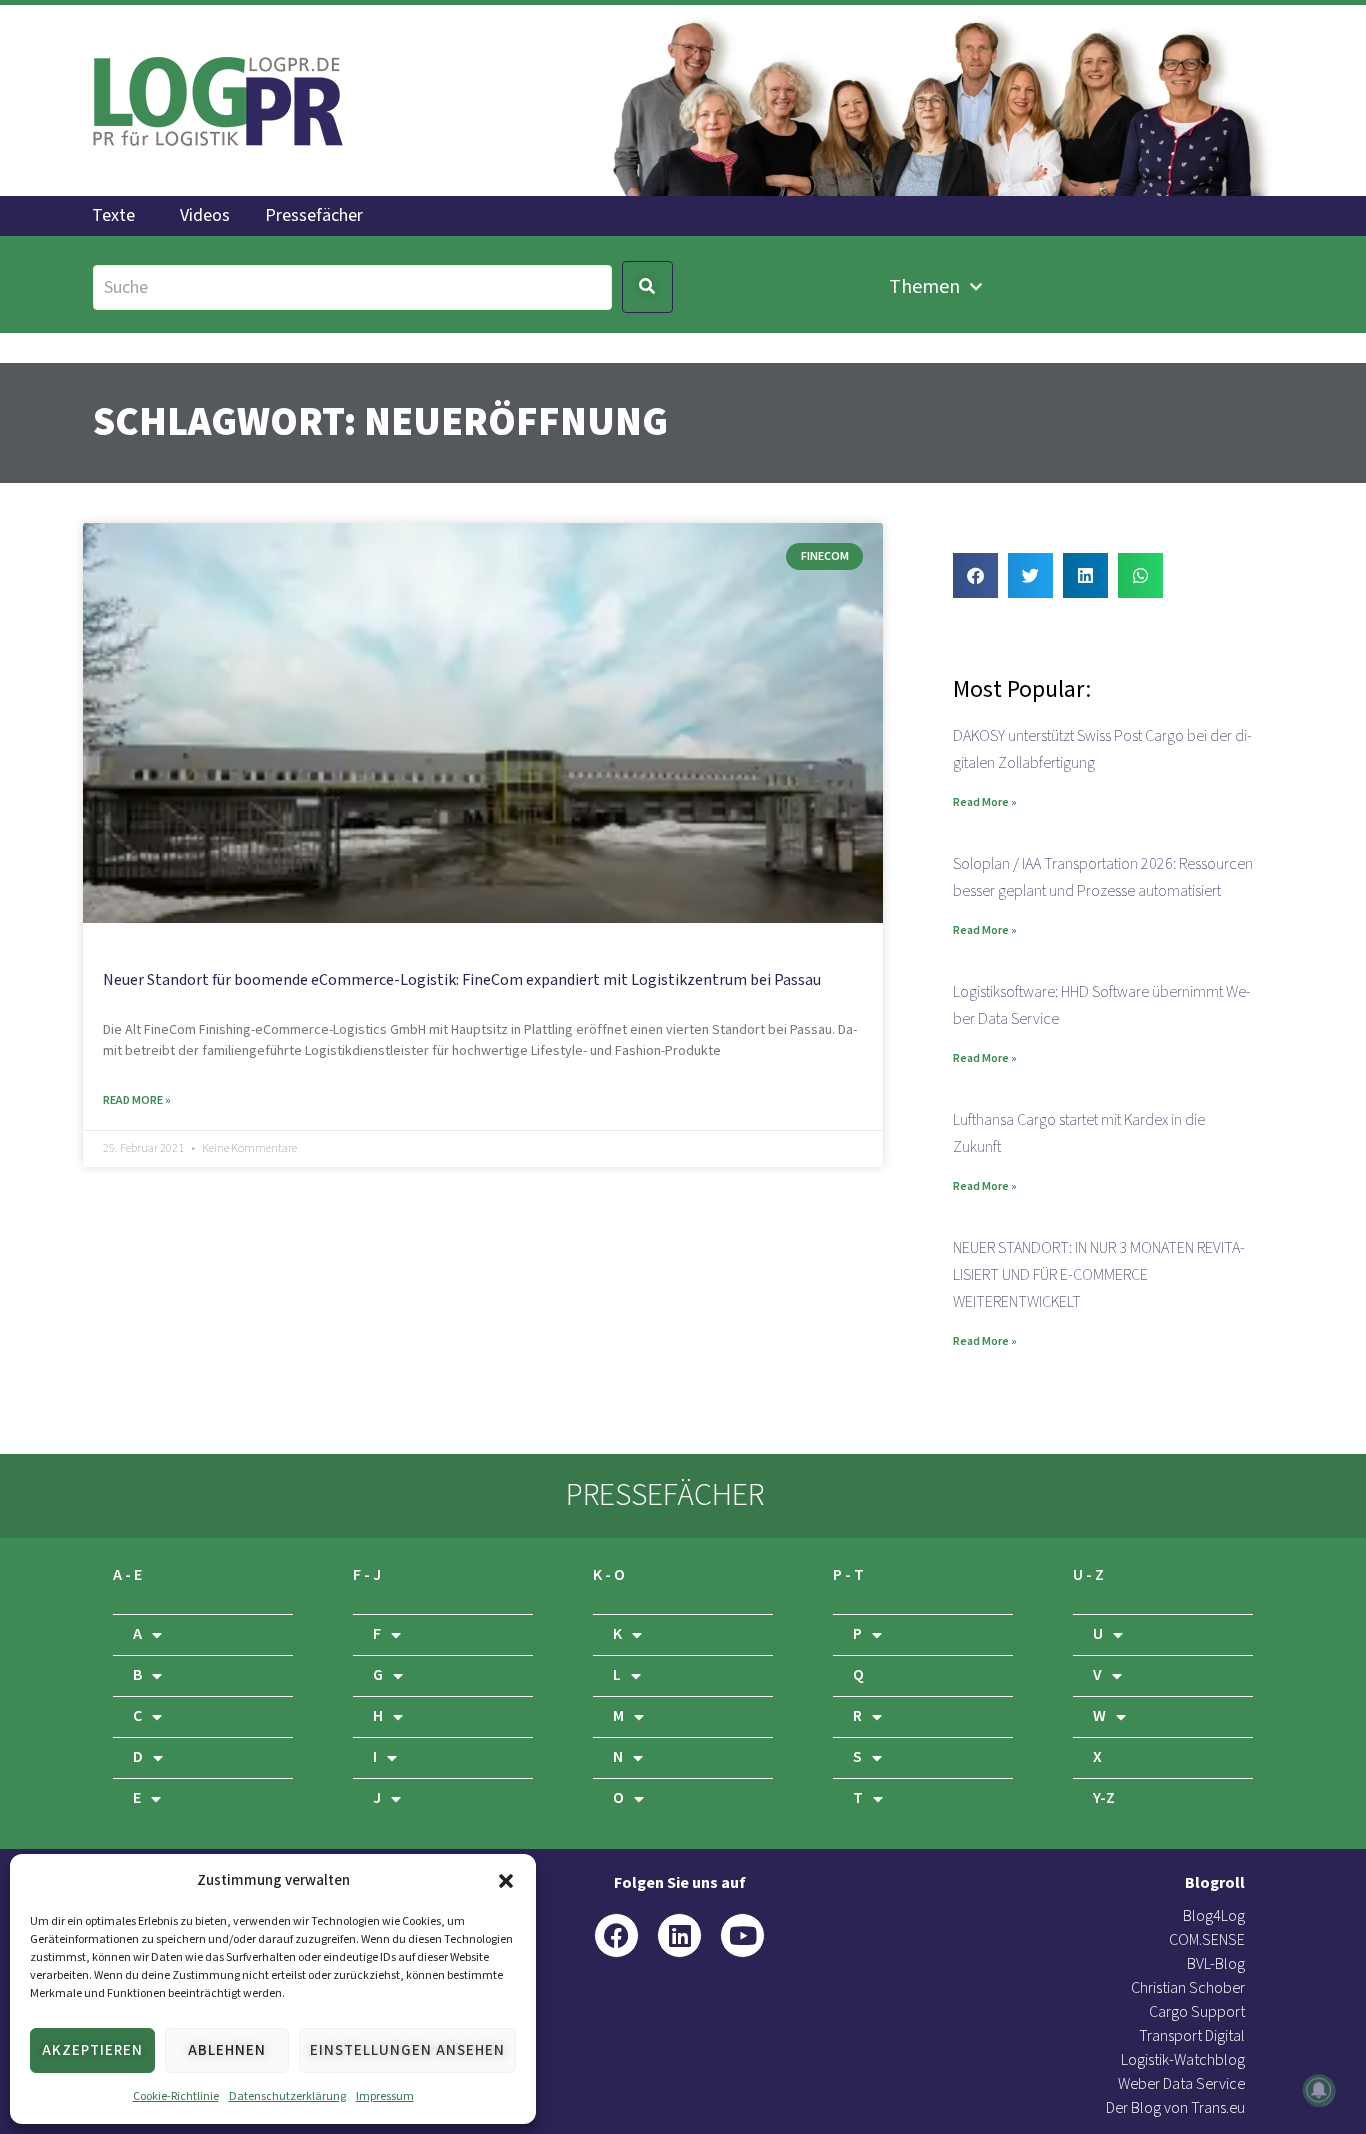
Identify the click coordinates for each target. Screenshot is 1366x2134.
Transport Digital (1192, 2036)
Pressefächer (314, 216)
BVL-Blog (1216, 1964)
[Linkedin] (679, 1935)
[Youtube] (742, 1935)
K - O (609, 1575)
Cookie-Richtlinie (176, 2096)
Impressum (385, 2096)
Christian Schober (1188, 1988)
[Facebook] (616, 1935)
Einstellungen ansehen (407, 2050)
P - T (848, 1575)
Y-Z (1104, 1798)
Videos (205, 216)
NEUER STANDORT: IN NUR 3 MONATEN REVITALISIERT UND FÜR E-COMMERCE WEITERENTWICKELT (1099, 1275)
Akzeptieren (92, 2050)
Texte (113, 216)
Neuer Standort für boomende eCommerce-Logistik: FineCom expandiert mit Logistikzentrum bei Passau (462, 980)
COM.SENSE (1207, 1940)
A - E (127, 1575)
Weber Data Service (1181, 2084)
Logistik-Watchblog (1183, 2060)
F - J (367, 1575)
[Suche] (352, 287)
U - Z (1088, 1575)
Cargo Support (1197, 2012)
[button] (506, 1881)
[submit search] (647, 287)
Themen (924, 287)
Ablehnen (227, 2050)
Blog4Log (1214, 1916)
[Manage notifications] (1319, 2090)
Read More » (137, 1100)
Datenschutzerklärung (287, 2096)
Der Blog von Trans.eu (1175, 2108)
